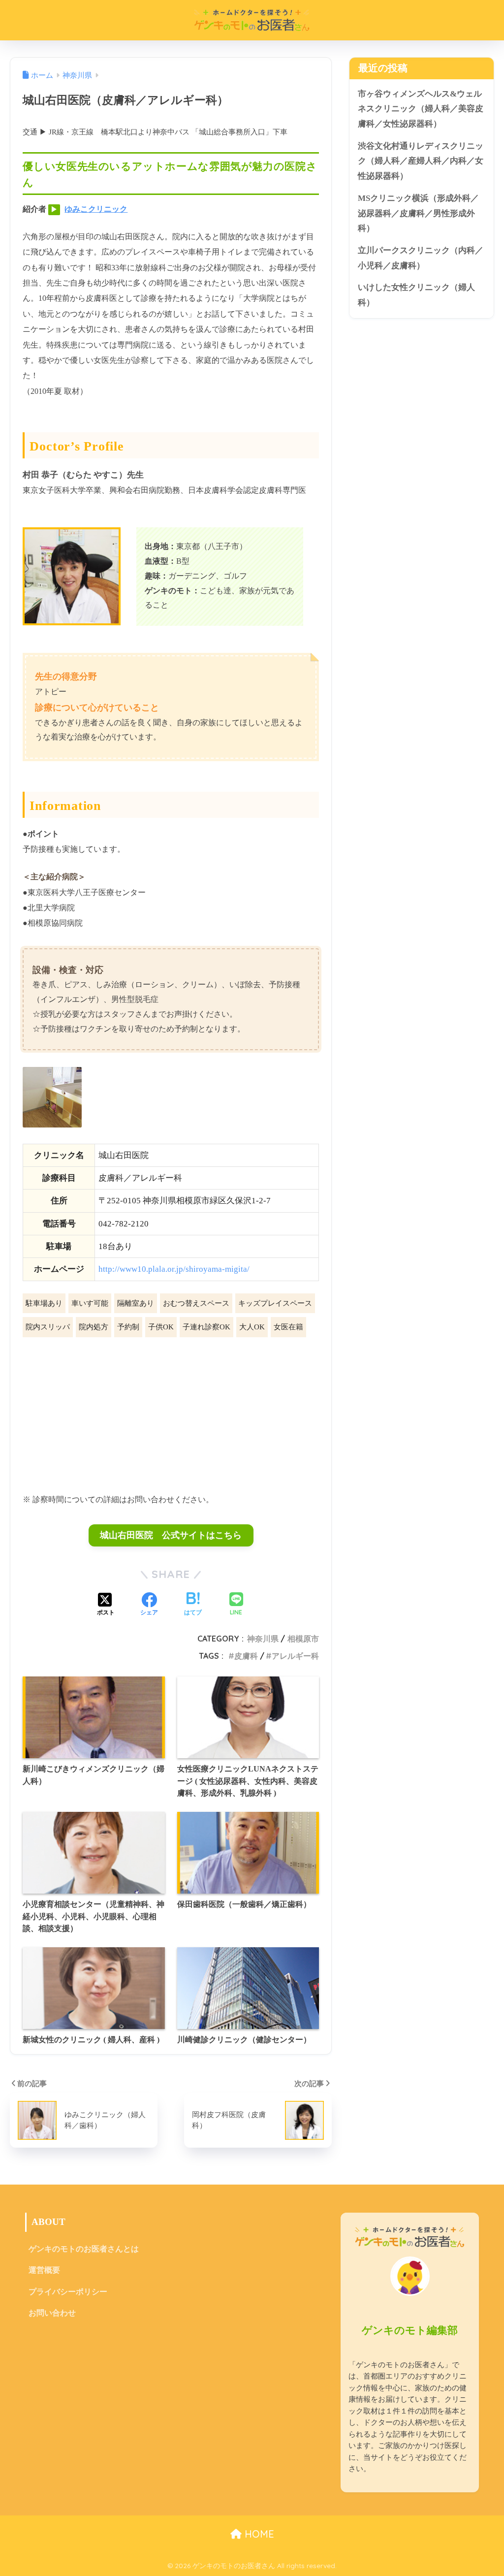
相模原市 (303, 1639)
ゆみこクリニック (96, 209)
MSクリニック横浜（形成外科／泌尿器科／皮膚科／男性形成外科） (418, 213)
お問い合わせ (52, 2313)
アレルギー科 (295, 1656)
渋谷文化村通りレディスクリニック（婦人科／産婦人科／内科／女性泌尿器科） (421, 161)
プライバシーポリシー (68, 2292)
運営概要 (44, 2270)
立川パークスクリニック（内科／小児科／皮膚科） (421, 258)
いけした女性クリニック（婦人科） (416, 295)
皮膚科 (246, 1656)
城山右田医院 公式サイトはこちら (171, 1535)
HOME (258, 2534)
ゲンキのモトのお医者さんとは (84, 2249)
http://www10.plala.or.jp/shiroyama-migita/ (174, 1269)
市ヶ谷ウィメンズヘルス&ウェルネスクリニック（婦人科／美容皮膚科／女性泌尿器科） (421, 109)
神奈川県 (263, 1639)
